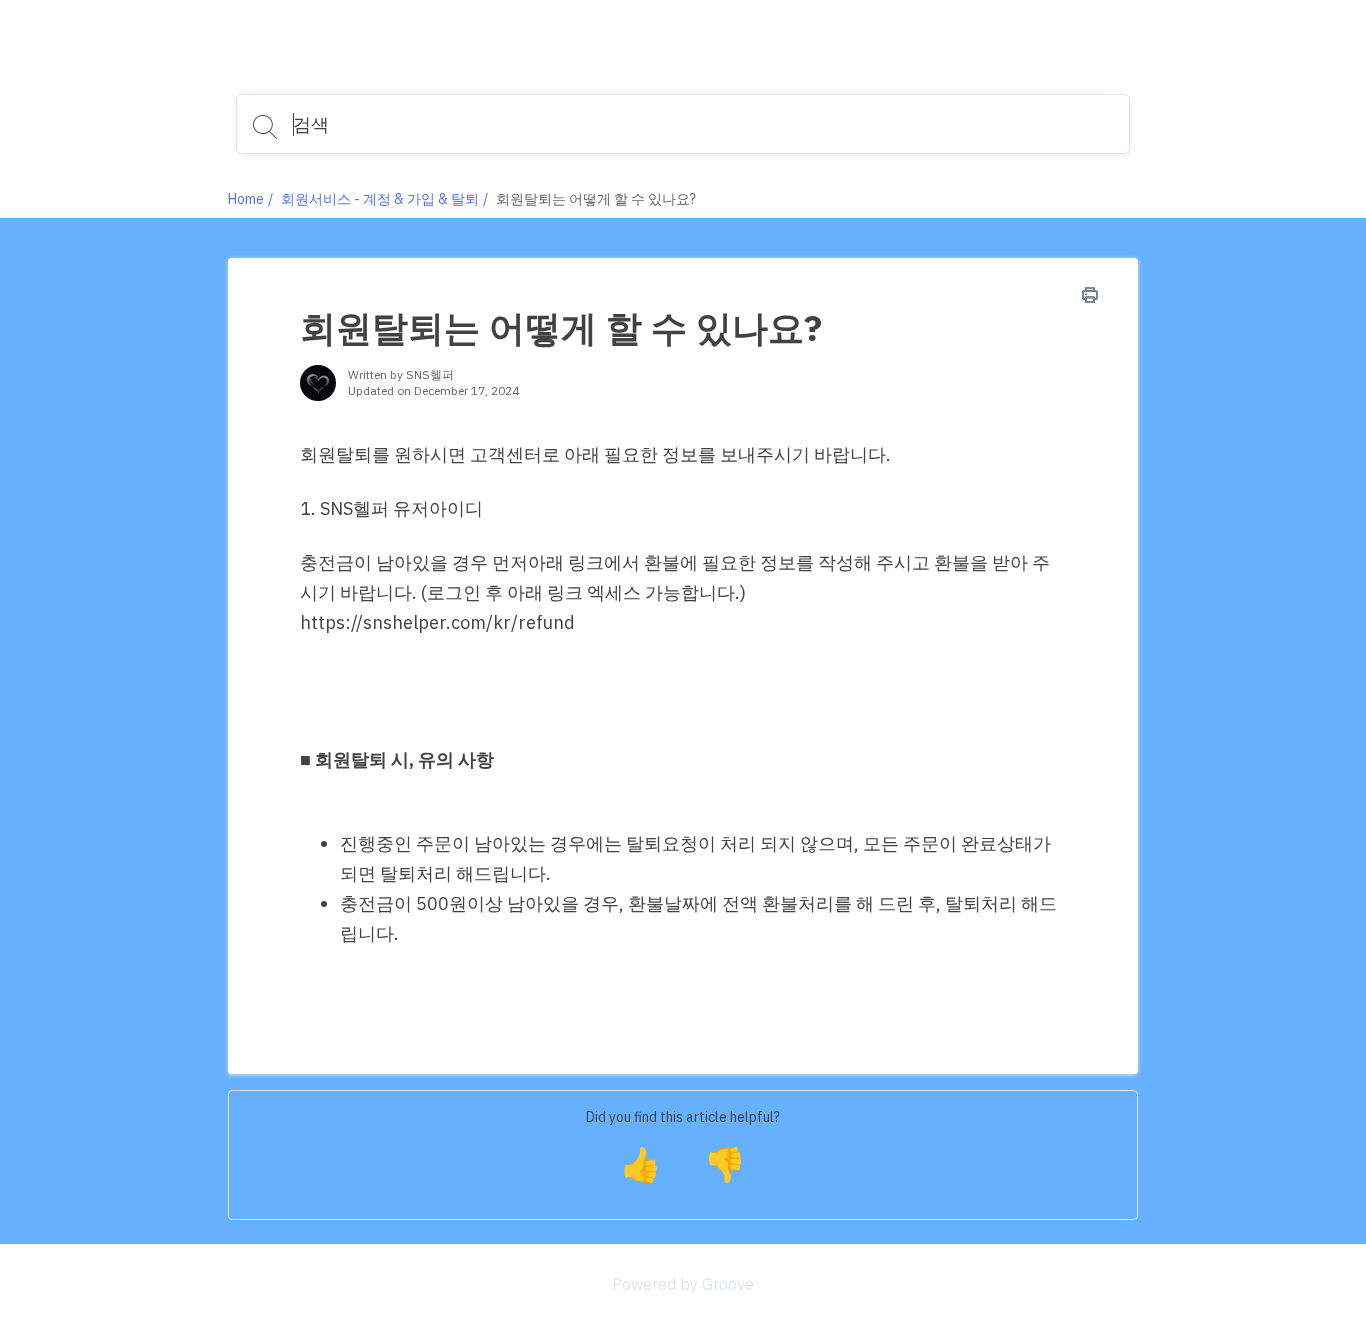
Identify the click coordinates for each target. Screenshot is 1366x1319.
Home (246, 199)
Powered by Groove (683, 1284)
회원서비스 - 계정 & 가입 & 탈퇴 (380, 199)
